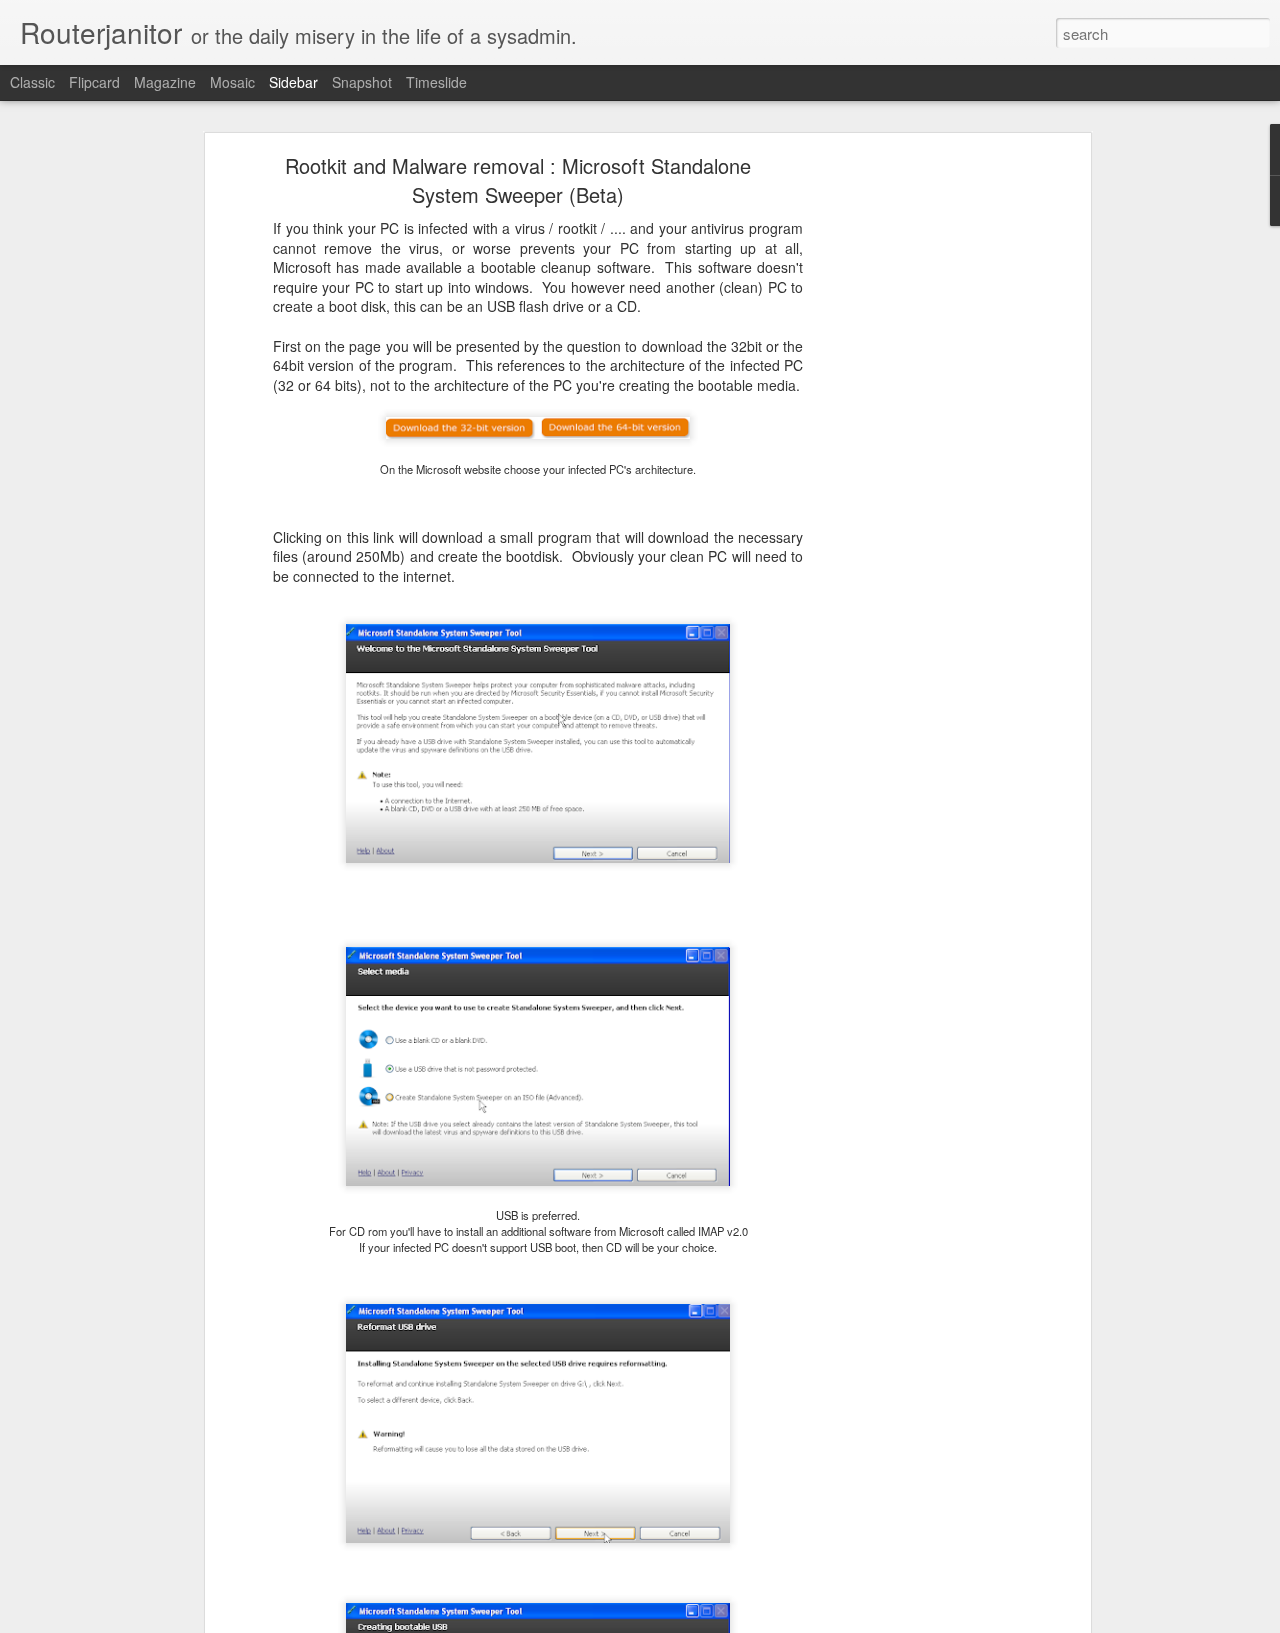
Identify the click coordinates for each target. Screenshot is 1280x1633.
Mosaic (232, 82)
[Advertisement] (913, 476)
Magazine (165, 82)
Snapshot (362, 82)
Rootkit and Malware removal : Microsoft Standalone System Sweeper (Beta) (518, 180)
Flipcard (94, 82)
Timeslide (436, 82)
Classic (32, 82)
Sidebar (293, 82)
